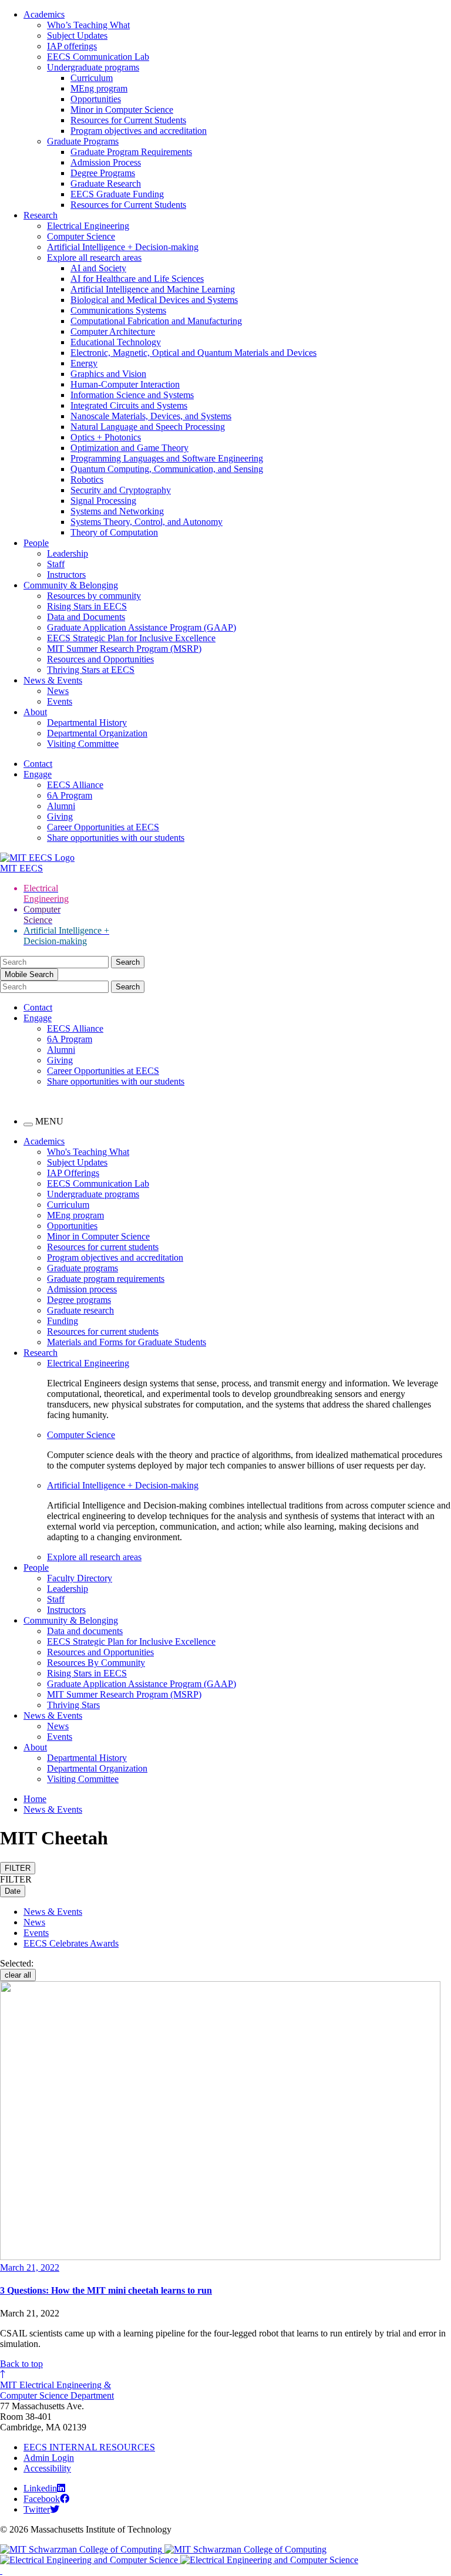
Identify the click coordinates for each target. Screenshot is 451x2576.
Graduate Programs (83, 141)
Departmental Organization (97, 733)
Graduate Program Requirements (131, 152)
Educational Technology (116, 342)
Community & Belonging (71, 585)
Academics (44, 14)
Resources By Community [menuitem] (96, 1663)
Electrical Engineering (88, 226)
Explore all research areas (94, 257)
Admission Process (106, 162)
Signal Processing (103, 501)
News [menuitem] (58, 1726)
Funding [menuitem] (63, 1321)
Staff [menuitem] (56, 1599)
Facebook (42, 2499)
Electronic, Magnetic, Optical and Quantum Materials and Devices (193, 353)
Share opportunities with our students (116, 838)
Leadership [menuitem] (68, 1589)
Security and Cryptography (121, 490)
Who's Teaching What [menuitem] (88, 1152)
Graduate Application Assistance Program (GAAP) (142, 627)
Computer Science (81, 236)
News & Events (53, 680)
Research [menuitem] (41, 1353)
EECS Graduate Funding (117, 194)
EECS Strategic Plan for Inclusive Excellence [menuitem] (131, 1641)
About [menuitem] (35, 1747)
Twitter (37, 2509)
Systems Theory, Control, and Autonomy (147, 522)
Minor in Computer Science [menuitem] (98, 1236)
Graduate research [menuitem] (80, 1310)
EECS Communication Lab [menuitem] (98, 1183)
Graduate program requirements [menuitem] (106, 1279)
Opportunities (96, 99)
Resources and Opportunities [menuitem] (100, 1652)
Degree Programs (103, 173)
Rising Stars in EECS (87, 606)
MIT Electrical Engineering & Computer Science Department (57, 2390)
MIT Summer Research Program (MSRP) (124, 649)
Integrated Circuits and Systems (129, 405)
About (35, 712)
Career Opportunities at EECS (103, 827)
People (36, 543)
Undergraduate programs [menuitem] (93, 1194)
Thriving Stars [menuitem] (73, 1705)
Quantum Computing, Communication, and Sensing (167, 469)
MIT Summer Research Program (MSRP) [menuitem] (124, 1694)
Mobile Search (29, 974)
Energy (84, 363)
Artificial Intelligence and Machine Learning (153, 289)
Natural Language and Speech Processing (148, 427)
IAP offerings (72, 46)
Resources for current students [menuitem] (103, 1247)
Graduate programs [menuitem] (83, 1268)
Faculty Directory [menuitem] (80, 1578)
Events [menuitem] (60, 1737)
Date (13, 1891)
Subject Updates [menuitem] (77, 1162)
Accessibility (47, 2468)
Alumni (61, 806)
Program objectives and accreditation (139, 131)
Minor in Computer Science (122, 110)
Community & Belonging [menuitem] (71, 1620)
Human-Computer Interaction (125, 384)
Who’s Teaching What (88, 25)
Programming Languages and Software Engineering (167, 458)
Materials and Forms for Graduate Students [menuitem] (127, 1342)
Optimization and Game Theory (129, 448)
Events (60, 701)
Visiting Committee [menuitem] (83, 1779)
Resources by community (94, 596)
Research (41, 215)
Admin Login (49, 2458)
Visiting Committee (83, 744)
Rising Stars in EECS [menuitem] (87, 1673)
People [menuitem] (36, 1568)
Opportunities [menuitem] (72, 1226)
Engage (38, 774)
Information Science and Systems (132, 395)
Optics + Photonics (106, 437)
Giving (60, 816)
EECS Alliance (75, 785)
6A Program (70, 795)
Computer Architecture (113, 331)
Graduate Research (106, 183)
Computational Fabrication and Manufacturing (156, 321)
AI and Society (98, 268)
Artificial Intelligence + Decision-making (123, 247)
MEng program (99, 88)
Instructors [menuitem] (66, 1610)
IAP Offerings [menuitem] (73, 1173)
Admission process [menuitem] (82, 1289)
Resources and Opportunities (100, 659)
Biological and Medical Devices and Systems (154, 300)
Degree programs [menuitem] (79, 1300)
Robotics (87, 479)
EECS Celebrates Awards (71, 1943)
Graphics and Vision (108, 374)
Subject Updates (77, 36)
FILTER (18, 1868)
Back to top (21, 2364)
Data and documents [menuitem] (85, 1631)
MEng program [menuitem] (75, 1215)
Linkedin (40, 2488)
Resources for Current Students (128, 120)
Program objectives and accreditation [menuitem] (115, 1257)
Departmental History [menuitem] (87, 1758)
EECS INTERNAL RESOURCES (89, 2447)
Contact (38, 764)
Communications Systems (118, 310)
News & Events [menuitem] (53, 1715)
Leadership (68, 553)
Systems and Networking (117, 511)
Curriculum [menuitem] (68, 1205)
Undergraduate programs (93, 67)
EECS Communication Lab (98, 57)
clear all (18, 1975)
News (58, 691)
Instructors (66, 575)
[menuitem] (249, 1363)
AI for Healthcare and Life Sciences (137, 279)
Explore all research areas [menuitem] (94, 1557)
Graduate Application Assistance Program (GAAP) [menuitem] (142, 1684)
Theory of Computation (114, 532)
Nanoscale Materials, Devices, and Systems (151, 416)
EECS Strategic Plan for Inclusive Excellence (131, 638)
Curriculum (92, 78)
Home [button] (35, 1799)
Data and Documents (86, 617)
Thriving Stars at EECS (91, 670)
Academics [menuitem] (44, 1141)
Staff (56, 564)
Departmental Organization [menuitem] (97, 1768)
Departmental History (87, 723)
